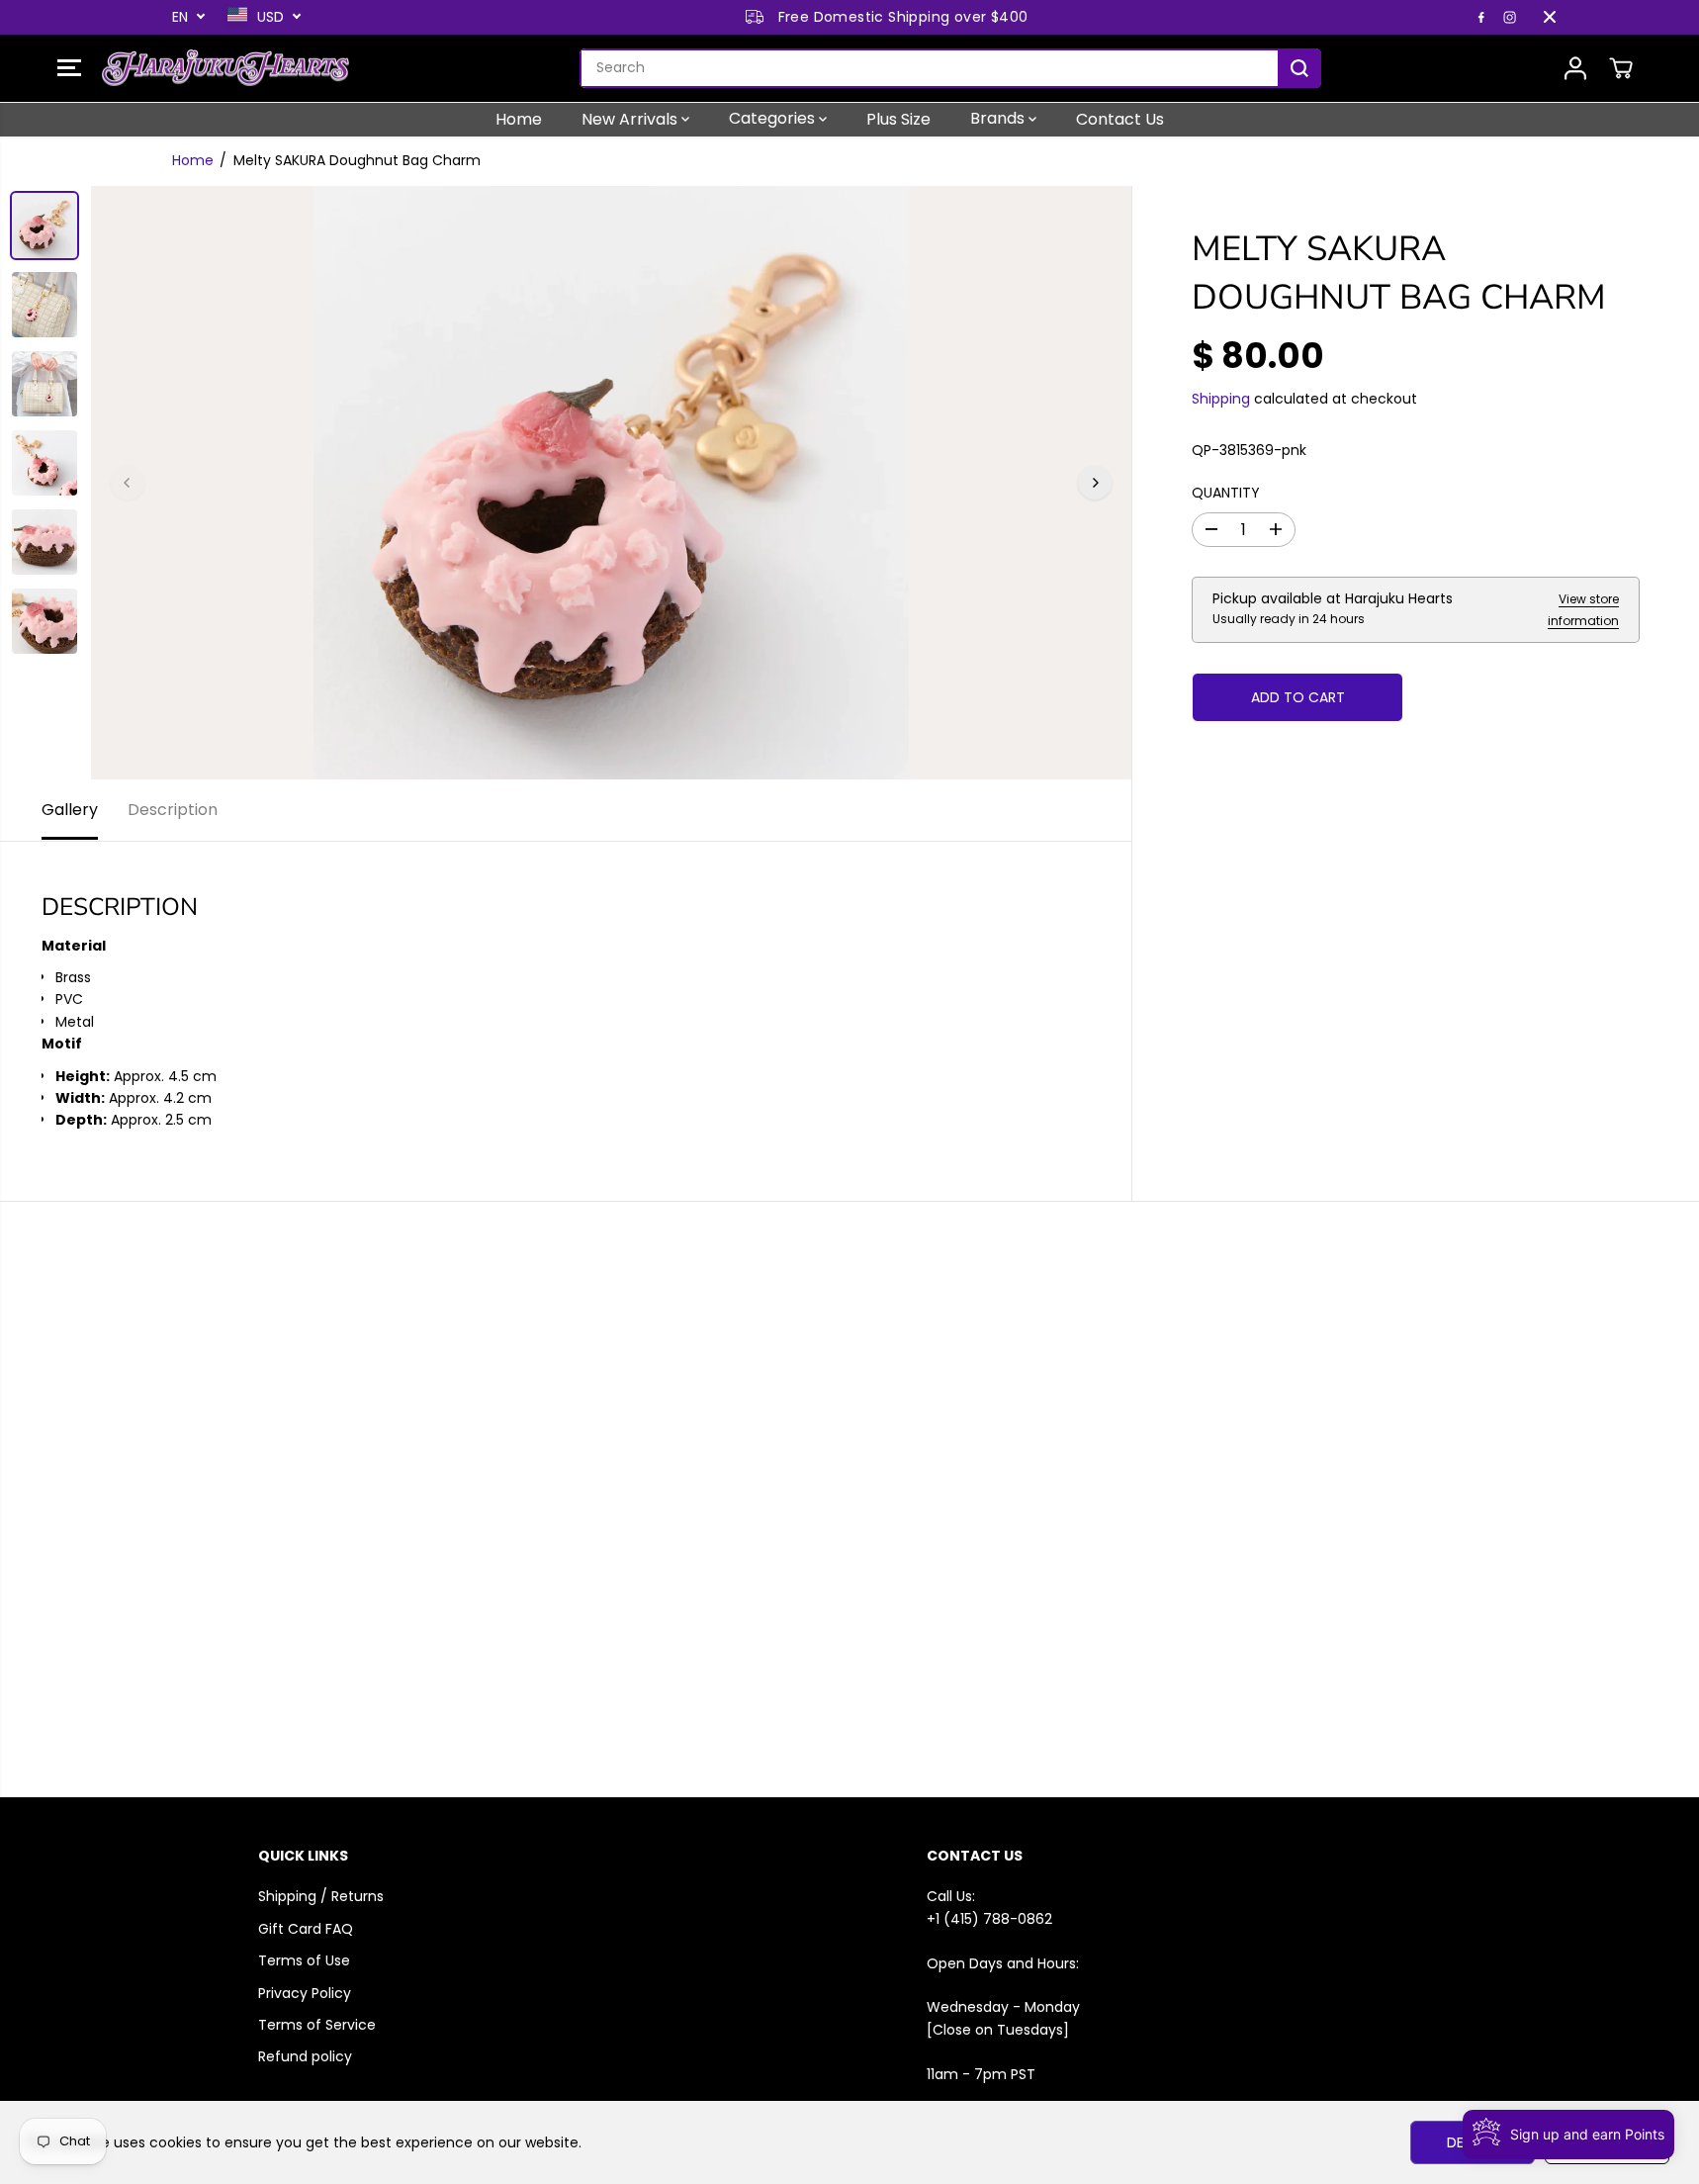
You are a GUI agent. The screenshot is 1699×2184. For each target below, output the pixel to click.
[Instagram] (1510, 17)
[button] (69, 68)
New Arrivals (631, 118)
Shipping (1221, 398)
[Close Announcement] (1550, 17)
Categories (774, 118)
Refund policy (305, 2056)
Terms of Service (317, 2025)
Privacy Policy (305, 1993)
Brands (999, 118)
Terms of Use (304, 1960)
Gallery (70, 810)
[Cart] (1621, 68)
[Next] (1095, 483)
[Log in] (1575, 68)
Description (173, 810)
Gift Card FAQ (306, 1929)
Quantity (1226, 492)
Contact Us (1120, 118)
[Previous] (128, 483)
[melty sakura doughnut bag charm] (611, 483)
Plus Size (898, 118)
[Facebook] (1481, 17)
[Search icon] (1299, 68)
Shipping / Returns (321, 1896)
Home (519, 118)
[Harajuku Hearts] (225, 68)
